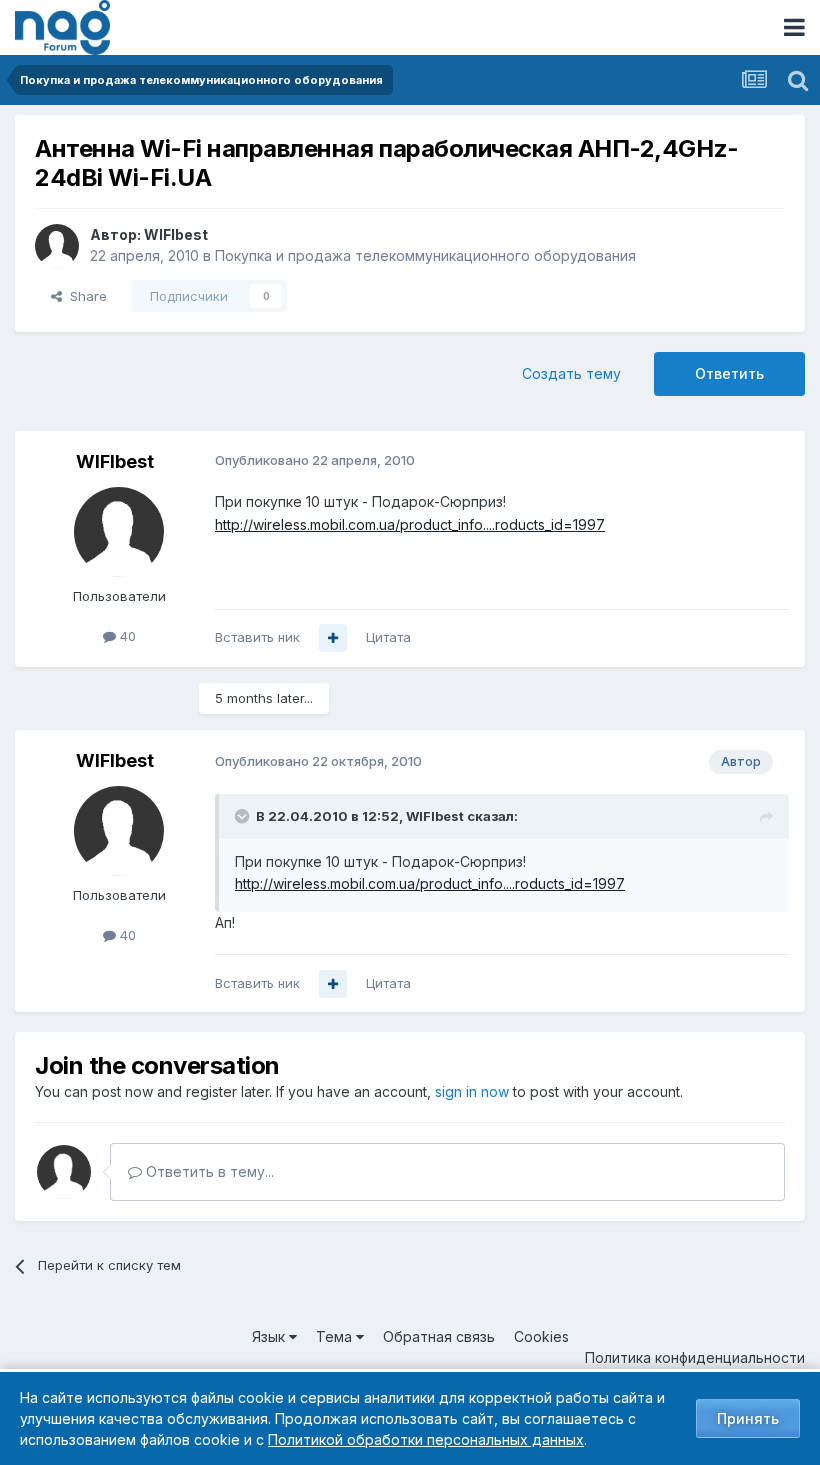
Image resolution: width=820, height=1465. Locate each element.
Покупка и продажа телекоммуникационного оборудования (425, 255)
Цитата (388, 637)
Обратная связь (439, 1336)
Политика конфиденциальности (695, 1357)
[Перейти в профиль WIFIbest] (57, 246)
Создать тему (571, 373)
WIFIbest (176, 234)
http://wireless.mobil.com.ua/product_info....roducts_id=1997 (410, 524)
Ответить (729, 373)
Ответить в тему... (208, 1171)
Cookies (541, 1336)
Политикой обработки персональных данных (426, 1439)
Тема (336, 1336)
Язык (270, 1336)
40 (126, 636)
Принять (748, 1418)
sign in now (472, 1091)
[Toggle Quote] (244, 816)
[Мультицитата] (333, 638)
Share (84, 296)
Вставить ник (257, 637)
